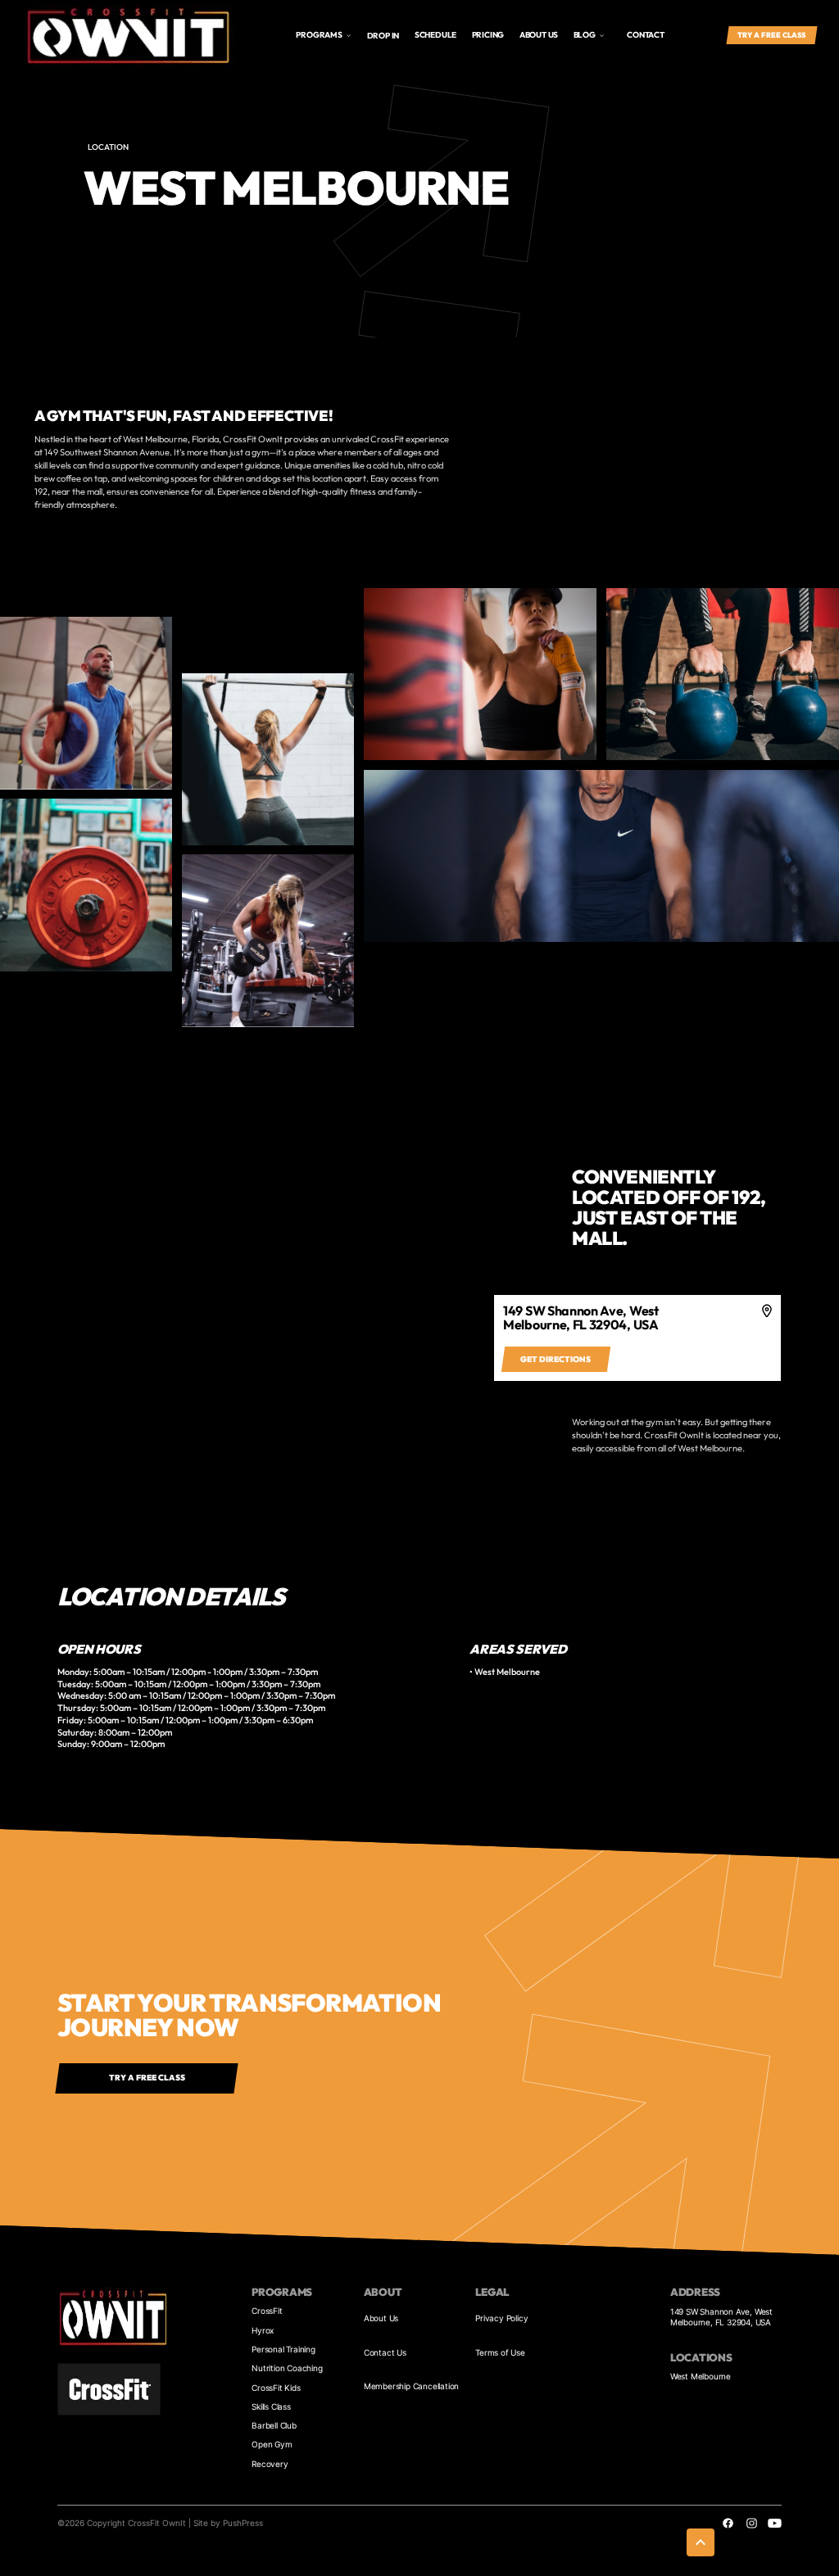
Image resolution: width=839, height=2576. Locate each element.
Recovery (270, 2464)
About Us (381, 2318)
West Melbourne (701, 2376)
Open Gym (272, 2444)
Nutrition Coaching (287, 2368)
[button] (324, 36)
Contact (646, 35)
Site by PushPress (228, 2523)
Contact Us (385, 2352)
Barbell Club (274, 2425)
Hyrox (263, 2330)
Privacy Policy (501, 2318)
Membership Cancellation (411, 2386)
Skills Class (271, 2406)
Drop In (383, 36)
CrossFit (267, 2311)
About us (539, 35)
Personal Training (283, 2349)
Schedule (435, 35)
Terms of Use (500, 2352)
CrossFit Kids (276, 2388)
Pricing (488, 35)
